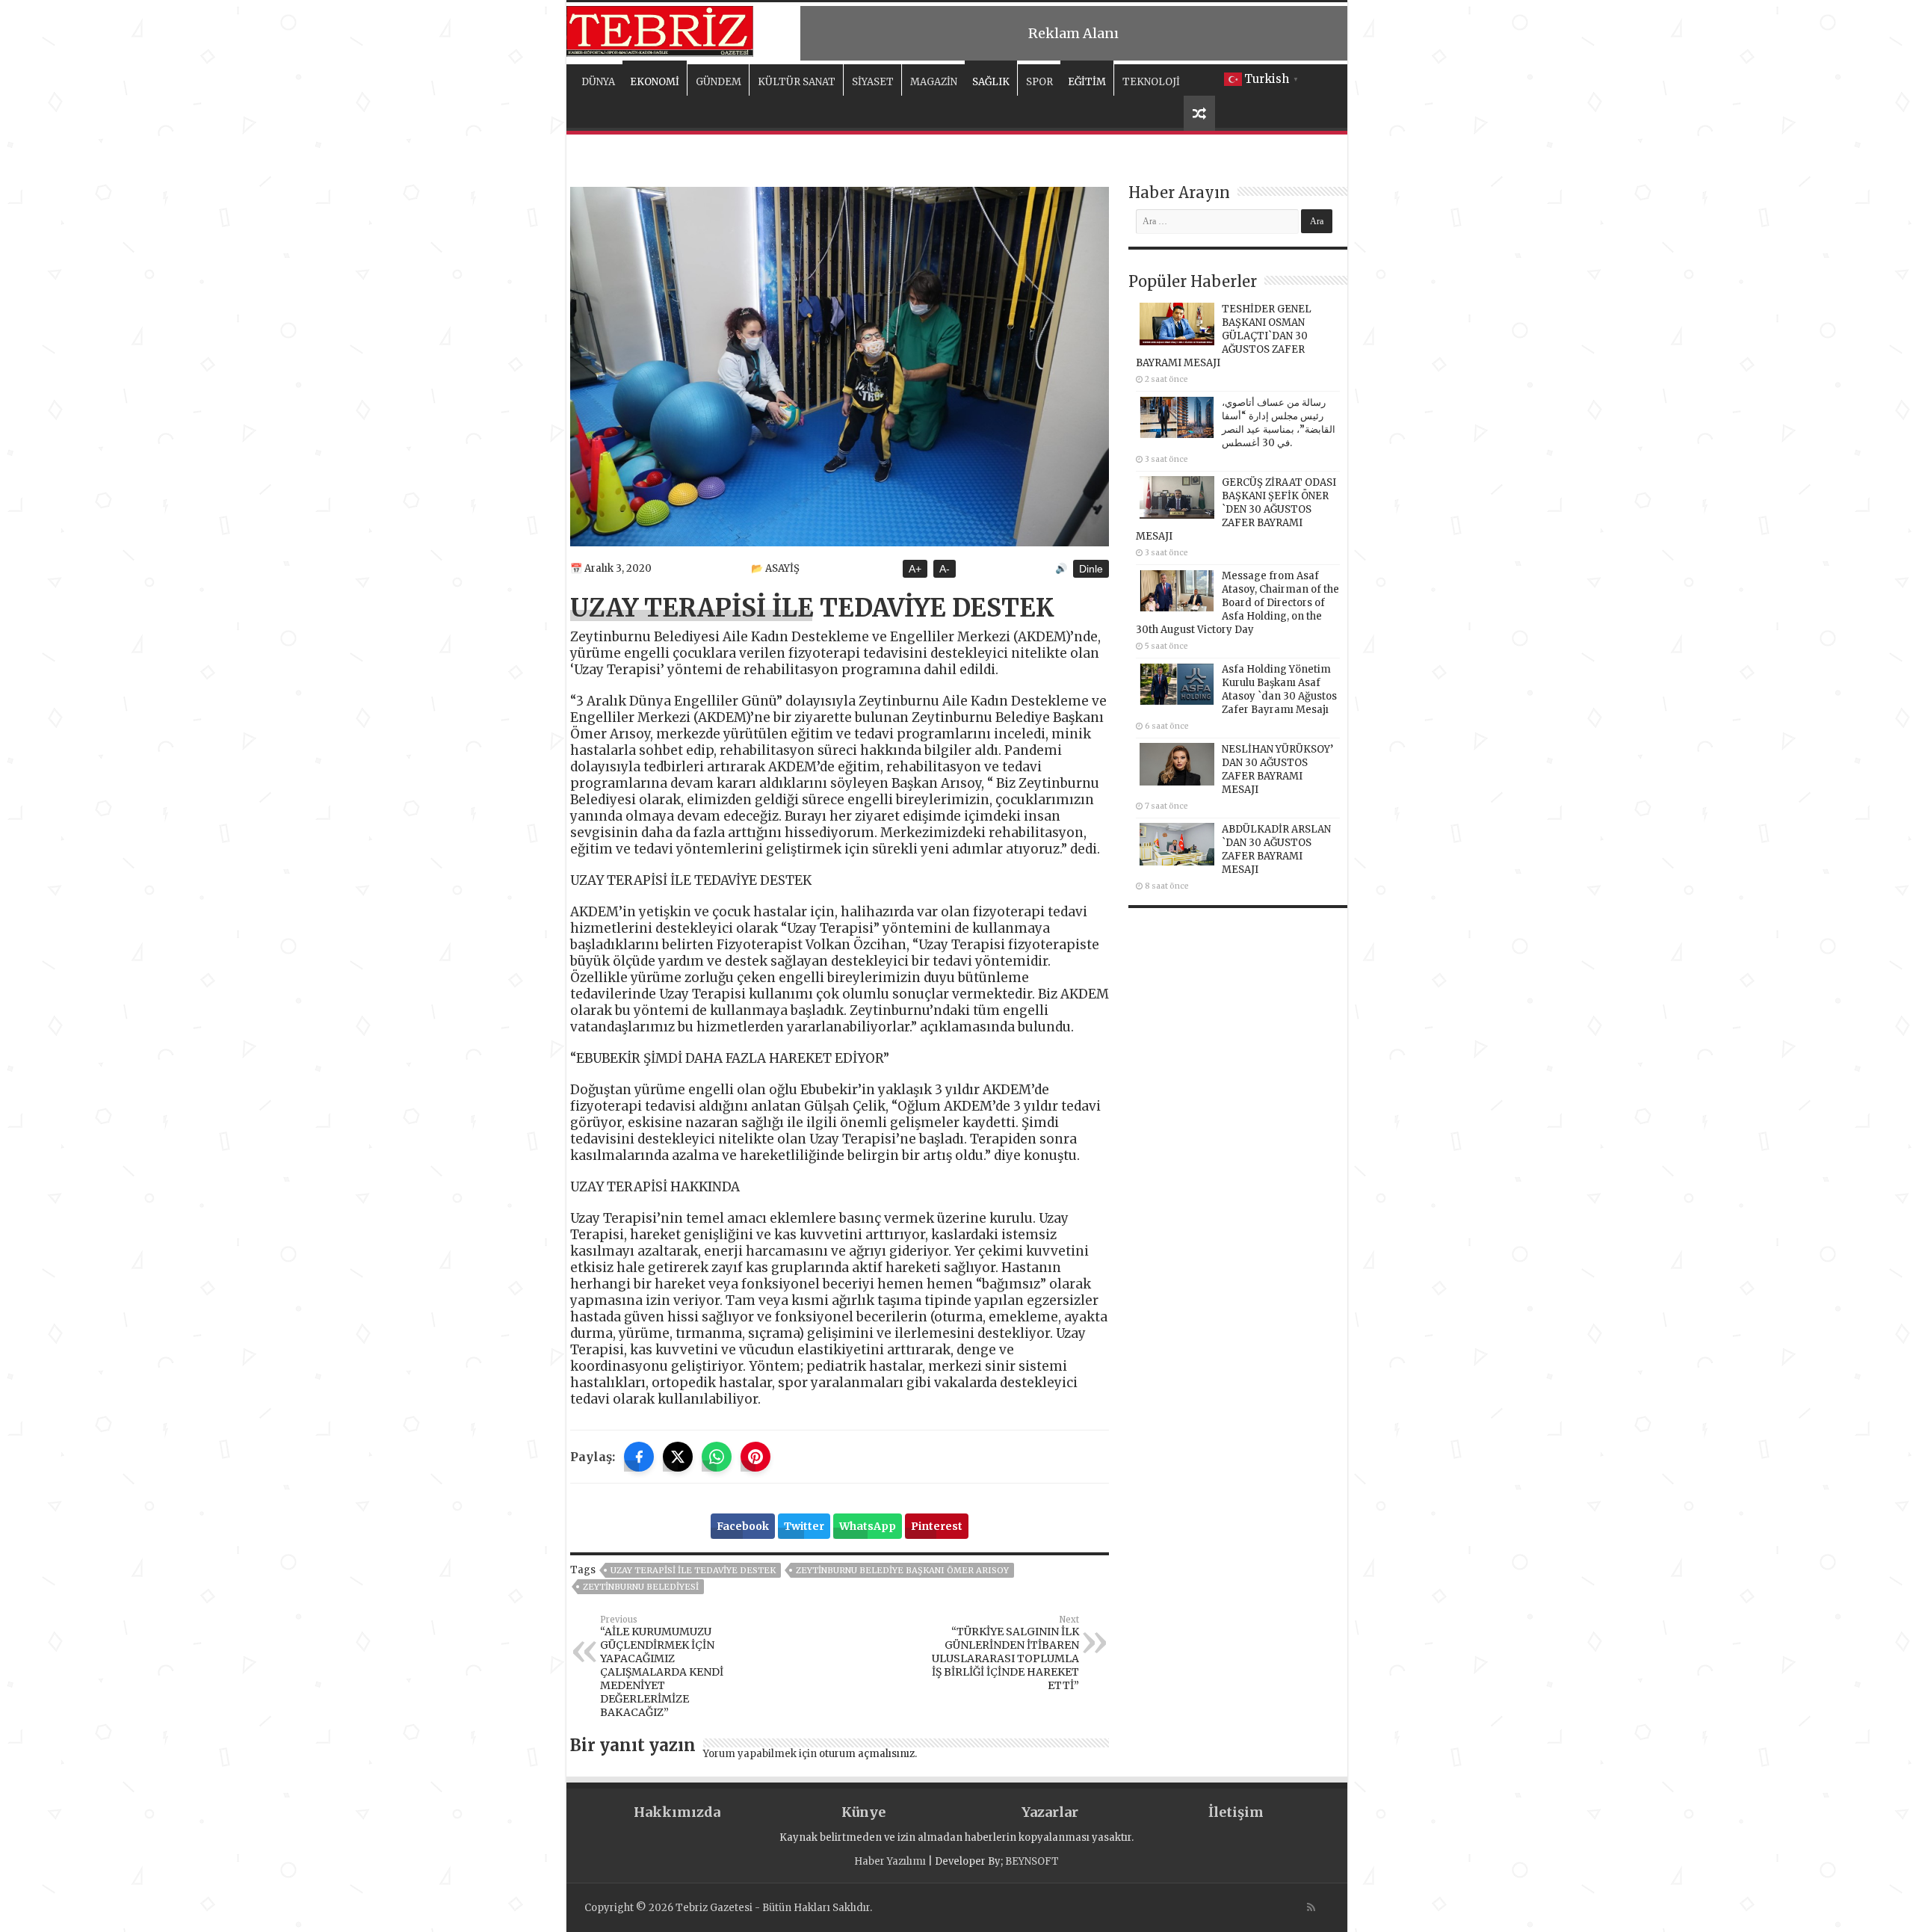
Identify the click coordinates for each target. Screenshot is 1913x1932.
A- (945, 569)
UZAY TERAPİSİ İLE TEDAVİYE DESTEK (693, 1570)
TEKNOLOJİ (1151, 82)
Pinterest (937, 1526)
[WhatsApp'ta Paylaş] (717, 1457)
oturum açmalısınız (867, 1754)
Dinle (1091, 569)
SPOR (1039, 82)
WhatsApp (868, 1526)
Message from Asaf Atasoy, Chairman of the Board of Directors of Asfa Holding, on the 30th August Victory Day (1237, 603)
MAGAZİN (934, 82)
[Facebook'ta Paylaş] (639, 1457)
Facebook (743, 1526)
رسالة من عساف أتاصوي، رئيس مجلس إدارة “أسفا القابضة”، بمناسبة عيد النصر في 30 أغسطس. (1279, 423)
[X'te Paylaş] (678, 1457)
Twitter (804, 1526)
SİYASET (873, 82)
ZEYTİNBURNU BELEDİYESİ (641, 1587)
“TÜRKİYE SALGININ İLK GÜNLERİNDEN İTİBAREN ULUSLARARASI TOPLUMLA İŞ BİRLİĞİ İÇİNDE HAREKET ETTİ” (1005, 1653)
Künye (863, 1812)
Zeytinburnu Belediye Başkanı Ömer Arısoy (902, 1570)
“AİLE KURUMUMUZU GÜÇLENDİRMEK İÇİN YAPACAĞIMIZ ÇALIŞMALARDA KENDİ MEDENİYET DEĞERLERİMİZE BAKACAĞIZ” (662, 1667)
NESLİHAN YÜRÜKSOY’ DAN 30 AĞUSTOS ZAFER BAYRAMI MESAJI (1277, 769)
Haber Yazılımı (890, 1861)
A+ (915, 569)
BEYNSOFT (1032, 1861)
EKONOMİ (655, 82)
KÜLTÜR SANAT (797, 82)
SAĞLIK (991, 82)
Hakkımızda (677, 1812)
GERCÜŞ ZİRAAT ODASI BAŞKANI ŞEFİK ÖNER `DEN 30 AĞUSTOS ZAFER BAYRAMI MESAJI (1236, 509)
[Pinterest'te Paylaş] (755, 1457)
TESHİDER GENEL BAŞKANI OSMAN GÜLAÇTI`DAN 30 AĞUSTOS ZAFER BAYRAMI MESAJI (1224, 336)
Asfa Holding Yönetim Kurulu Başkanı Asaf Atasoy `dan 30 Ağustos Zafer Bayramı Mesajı (1279, 689)
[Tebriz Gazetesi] (660, 29)
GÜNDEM (718, 82)
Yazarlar (1050, 1812)
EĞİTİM (1087, 82)
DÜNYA (598, 82)
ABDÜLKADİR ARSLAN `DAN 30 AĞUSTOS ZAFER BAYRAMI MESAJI (1276, 849)
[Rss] (1311, 1907)
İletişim (1236, 1812)
